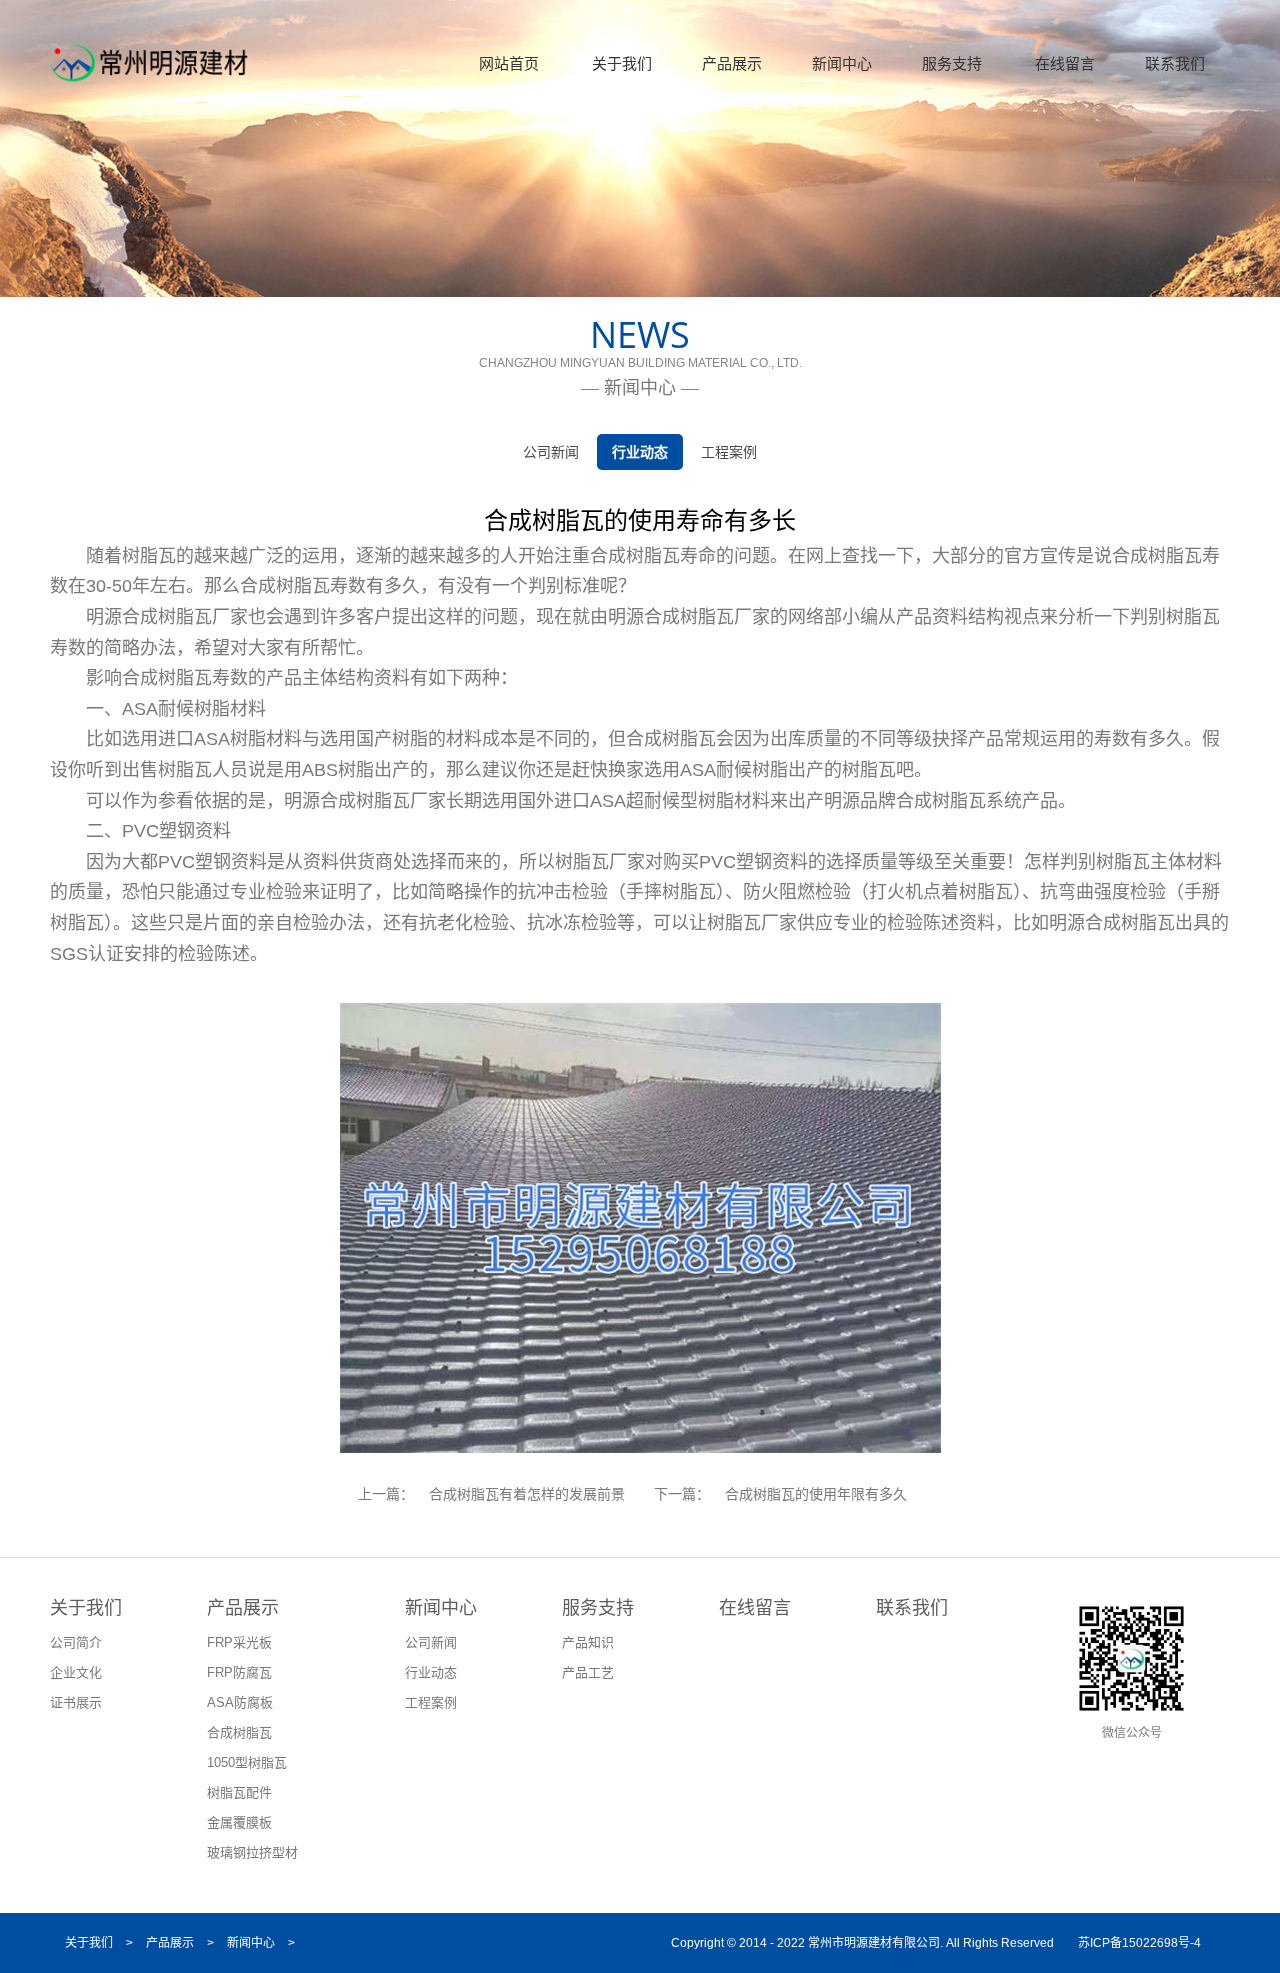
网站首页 (509, 63)
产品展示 (732, 63)
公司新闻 (551, 452)
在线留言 (1065, 63)
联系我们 (1175, 63)
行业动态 (640, 452)
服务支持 (952, 63)
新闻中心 (842, 63)
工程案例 (729, 452)
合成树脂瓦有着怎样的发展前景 (527, 1494)
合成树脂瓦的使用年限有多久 (816, 1494)
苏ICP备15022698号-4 (1139, 1943)
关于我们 (622, 63)
